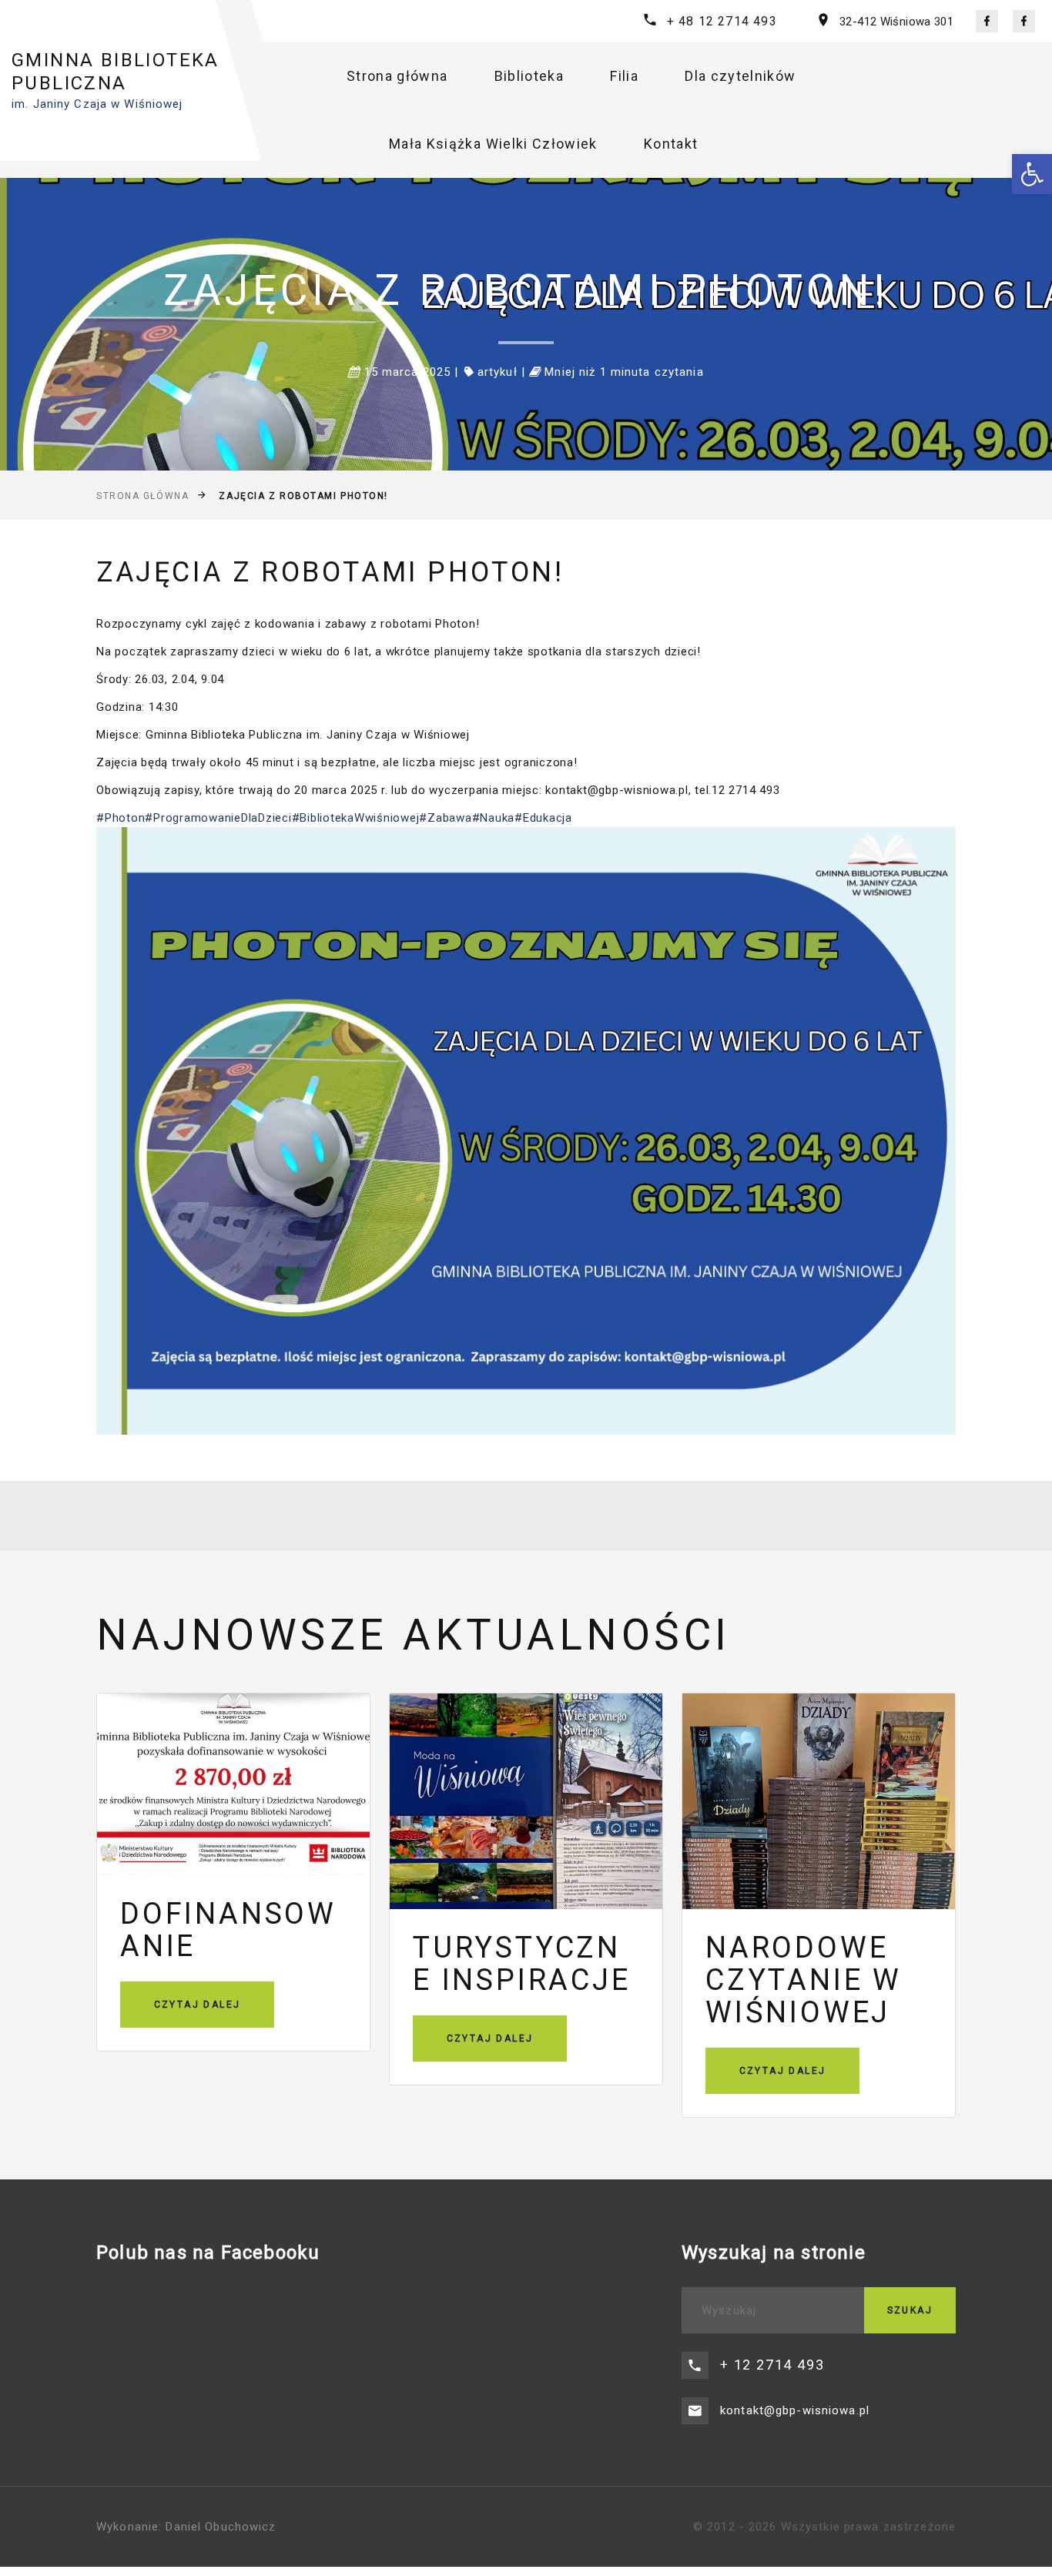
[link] (1032, 174)
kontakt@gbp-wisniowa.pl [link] (795, 2410)
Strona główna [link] (397, 76)
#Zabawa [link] (445, 818)
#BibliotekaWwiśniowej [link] (356, 818)
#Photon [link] (121, 818)
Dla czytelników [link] (740, 76)
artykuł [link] (498, 372)
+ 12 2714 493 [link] (772, 2365)
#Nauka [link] (494, 818)
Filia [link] (624, 76)
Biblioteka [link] (529, 76)
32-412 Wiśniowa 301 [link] (896, 22)
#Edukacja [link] (543, 818)
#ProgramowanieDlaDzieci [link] (218, 818)
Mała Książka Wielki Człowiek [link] (493, 144)
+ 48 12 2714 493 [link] (722, 21)
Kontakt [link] (671, 144)
